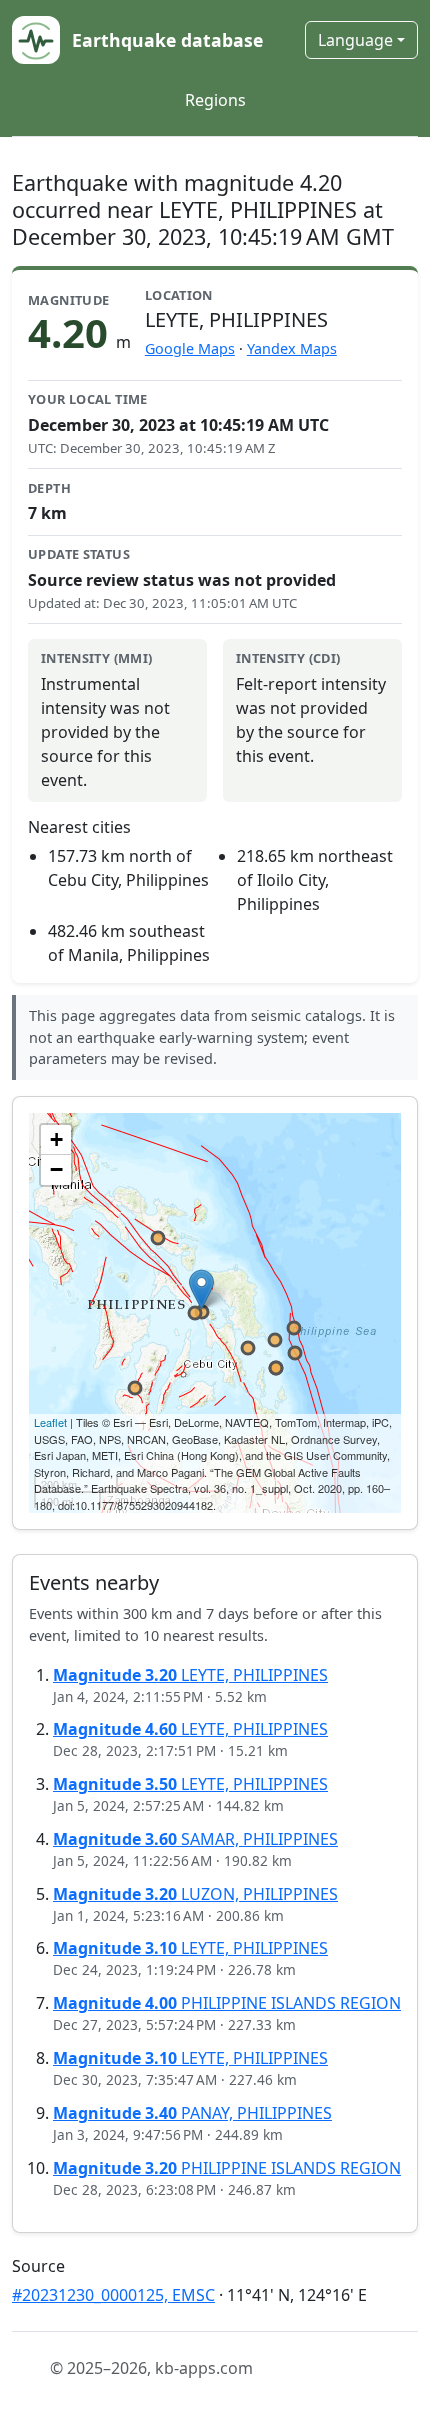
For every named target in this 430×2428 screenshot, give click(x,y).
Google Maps (190, 348)
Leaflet (50, 1422)
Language (355, 40)
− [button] (56, 1169)
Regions (215, 100)
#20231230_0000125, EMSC (113, 2295)
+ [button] (56, 1139)
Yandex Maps (292, 348)
